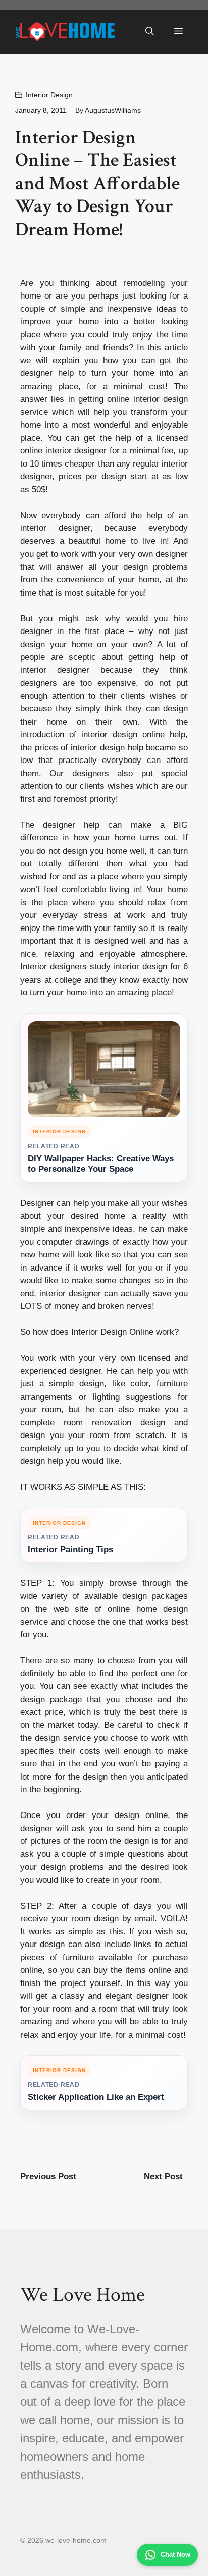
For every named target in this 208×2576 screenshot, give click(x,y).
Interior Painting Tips (70, 1550)
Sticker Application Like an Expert (96, 2097)
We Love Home (83, 2295)
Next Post (163, 2177)
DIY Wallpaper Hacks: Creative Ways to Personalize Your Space (101, 1164)
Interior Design (49, 95)
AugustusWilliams (113, 110)
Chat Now (175, 2554)
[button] (150, 32)
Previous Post (48, 2177)
